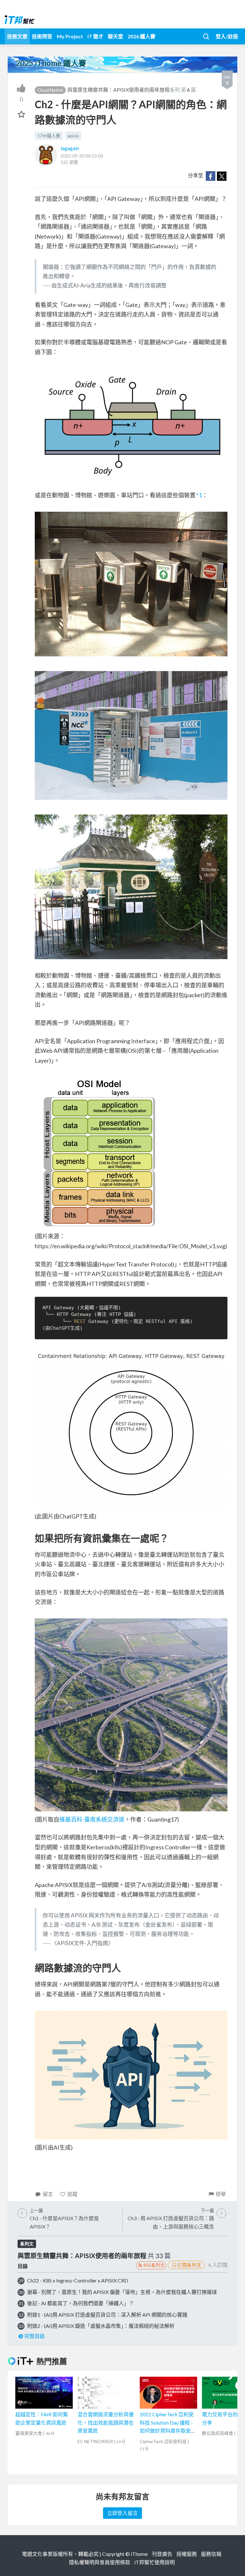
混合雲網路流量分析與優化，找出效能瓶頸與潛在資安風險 (106, 2422)
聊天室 (115, 36)
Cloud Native (50, 90)
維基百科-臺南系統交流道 (92, 1819)
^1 (199, 495)
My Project (70, 36)
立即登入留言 (122, 2513)
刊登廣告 (162, 2554)
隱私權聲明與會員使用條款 (100, 2562)
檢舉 (221, 2194)
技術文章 (17, 36)
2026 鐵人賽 (141, 36)
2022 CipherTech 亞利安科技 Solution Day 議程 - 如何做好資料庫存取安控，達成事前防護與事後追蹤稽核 (168, 2431)
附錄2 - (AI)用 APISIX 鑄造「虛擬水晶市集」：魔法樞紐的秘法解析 (101, 2326)
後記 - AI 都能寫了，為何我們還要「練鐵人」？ (81, 2303)
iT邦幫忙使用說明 (155, 2562)
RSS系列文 (154, 2265)
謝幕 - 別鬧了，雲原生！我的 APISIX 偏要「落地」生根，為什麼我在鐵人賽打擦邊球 (122, 2292)
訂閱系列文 (189, 2265)
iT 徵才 (95, 36)
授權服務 (187, 2554)
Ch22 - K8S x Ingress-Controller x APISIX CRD (78, 2280)
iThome (139, 2554)
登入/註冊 (227, 36)
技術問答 (42, 36)
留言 (48, 2194)
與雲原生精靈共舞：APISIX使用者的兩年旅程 (119, 90)
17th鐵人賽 (49, 136)
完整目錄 (34, 2336)
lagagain (70, 148)
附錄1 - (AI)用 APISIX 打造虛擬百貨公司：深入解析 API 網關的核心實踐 (107, 2315)
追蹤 (72, 2194)
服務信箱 (211, 2554)
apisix (73, 136)
